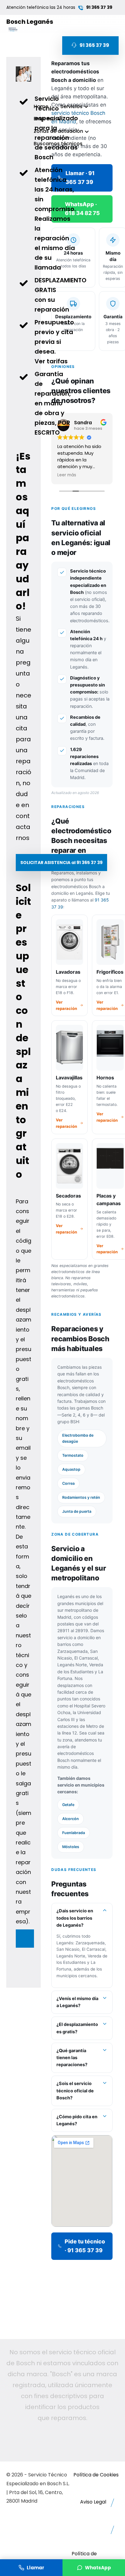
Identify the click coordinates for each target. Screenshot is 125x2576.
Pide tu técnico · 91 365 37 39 (85, 2246)
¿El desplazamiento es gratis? (77, 2028)
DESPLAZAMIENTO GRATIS (61, 285)
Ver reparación (66, 1005)
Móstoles (71, 1847)
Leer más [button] (67, 475)
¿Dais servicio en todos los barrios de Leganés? (75, 1918)
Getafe (68, 1805)
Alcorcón (71, 1819)
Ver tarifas (51, 361)
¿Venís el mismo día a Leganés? (77, 2002)
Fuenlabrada (74, 1833)
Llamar (35, 2568)
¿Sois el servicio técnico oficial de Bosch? (75, 2091)
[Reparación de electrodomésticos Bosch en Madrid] (14, 29)
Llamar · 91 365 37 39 (80, 178)
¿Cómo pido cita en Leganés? (77, 2120)
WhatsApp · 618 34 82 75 (82, 209)
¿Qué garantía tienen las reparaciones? (72, 2058)
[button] (61, 863)
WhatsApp (98, 2568)
